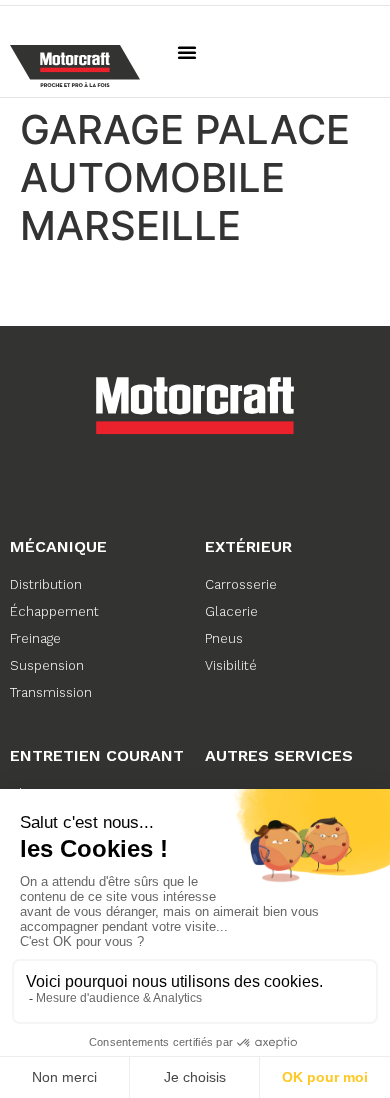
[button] (187, 52)
